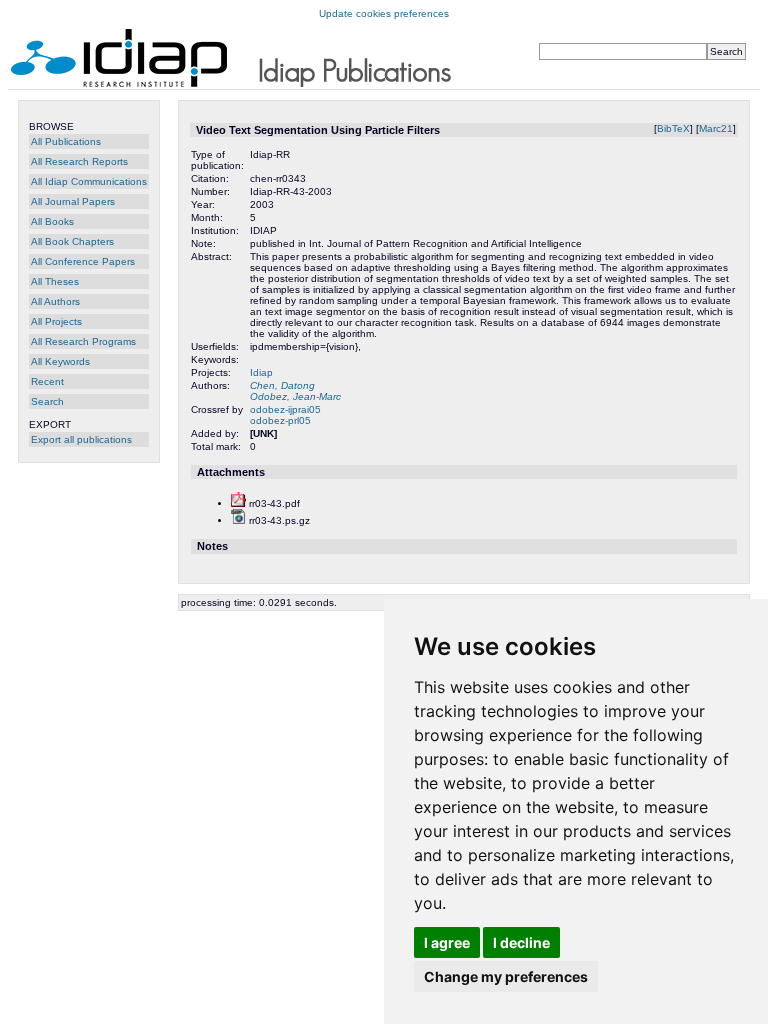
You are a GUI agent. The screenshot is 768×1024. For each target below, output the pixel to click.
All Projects (56, 321)
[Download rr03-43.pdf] (238, 503)
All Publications (66, 141)
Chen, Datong (282, 385)
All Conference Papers (83, 261)
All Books (52, 221)
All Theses (55, 281)
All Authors (55, 301)
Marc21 (716, 128)
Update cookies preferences (384, 13)
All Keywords (60, 361)
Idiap (261, 372)
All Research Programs (83, 341)
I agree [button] (447, 942)
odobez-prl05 (280, 420)
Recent (47, 381)
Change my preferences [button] (506, 976)
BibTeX (673, 128)
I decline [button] (521, 942)
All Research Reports (79, 161)
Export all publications (81, 439)
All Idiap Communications (89, 181)
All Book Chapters (72, 241)
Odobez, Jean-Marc (295, 396)
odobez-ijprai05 (285, 409)
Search (47, 401)
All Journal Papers (73, 201)
